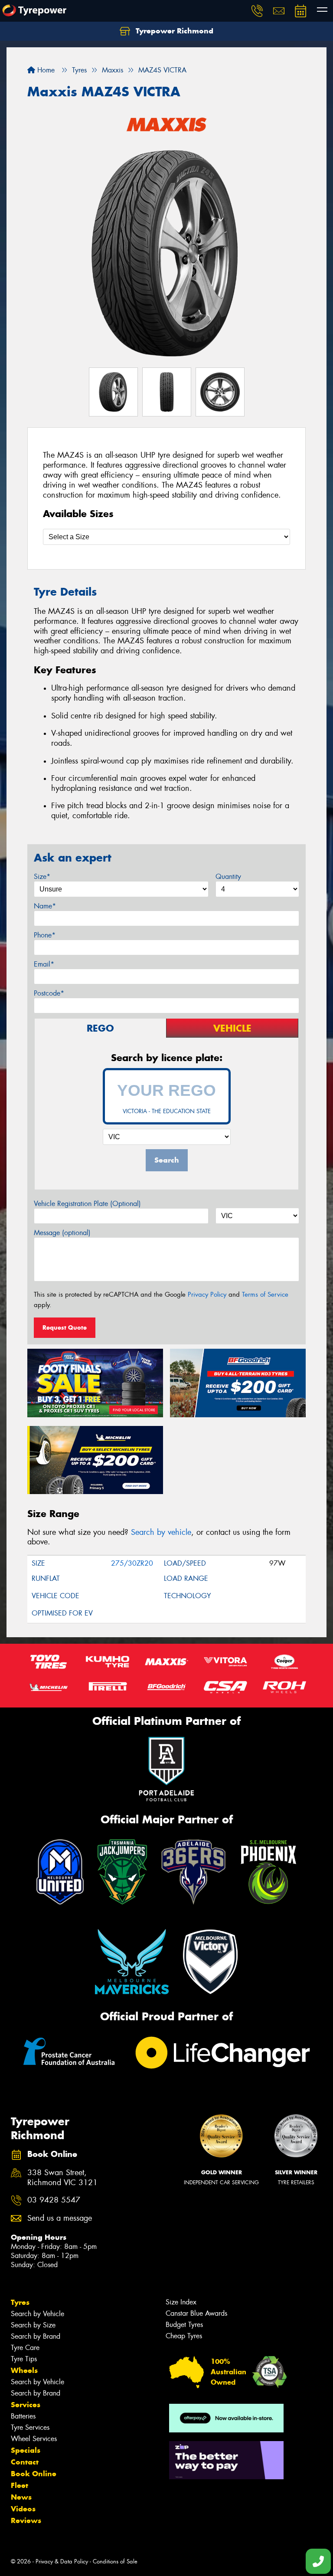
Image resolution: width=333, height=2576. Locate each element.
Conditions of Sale (115, 2561)
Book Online (34, 2474)
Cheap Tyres (184, 2336)
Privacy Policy (207, 1295)
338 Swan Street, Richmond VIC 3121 (62, 2178)
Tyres (20, 2302)
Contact (25, 2462)
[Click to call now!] (257, 11)
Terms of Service (265, 1295)
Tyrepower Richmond (173, 31)
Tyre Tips (24, 2359)
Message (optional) (62, 1233)
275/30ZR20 (132, 1563)
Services (26, 2405)
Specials (26, 2450)
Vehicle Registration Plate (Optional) (87, 1204)
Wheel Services (34, 2439)
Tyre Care (25, 2348)
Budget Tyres (184, 2325)
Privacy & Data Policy (62, 2561)
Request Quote (65, 1327)
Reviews (26, 2520)
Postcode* (49, 993)
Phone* (45, 935)
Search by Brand (36, 2336)
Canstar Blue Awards (196, 2313)
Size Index (181, 2302)
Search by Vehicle (38, 2314)
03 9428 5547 (54, 2200)
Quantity (228, 877)
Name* (45, 906)
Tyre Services (30, 2427)
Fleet (20, 2485)
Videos (23, 2509)
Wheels (24, 2370)
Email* (44, 964)
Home (45, 70)
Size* (42, 877)
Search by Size (33, 2325)
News (21, 2497)
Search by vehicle (161, 1532)
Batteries (23, 2416)
